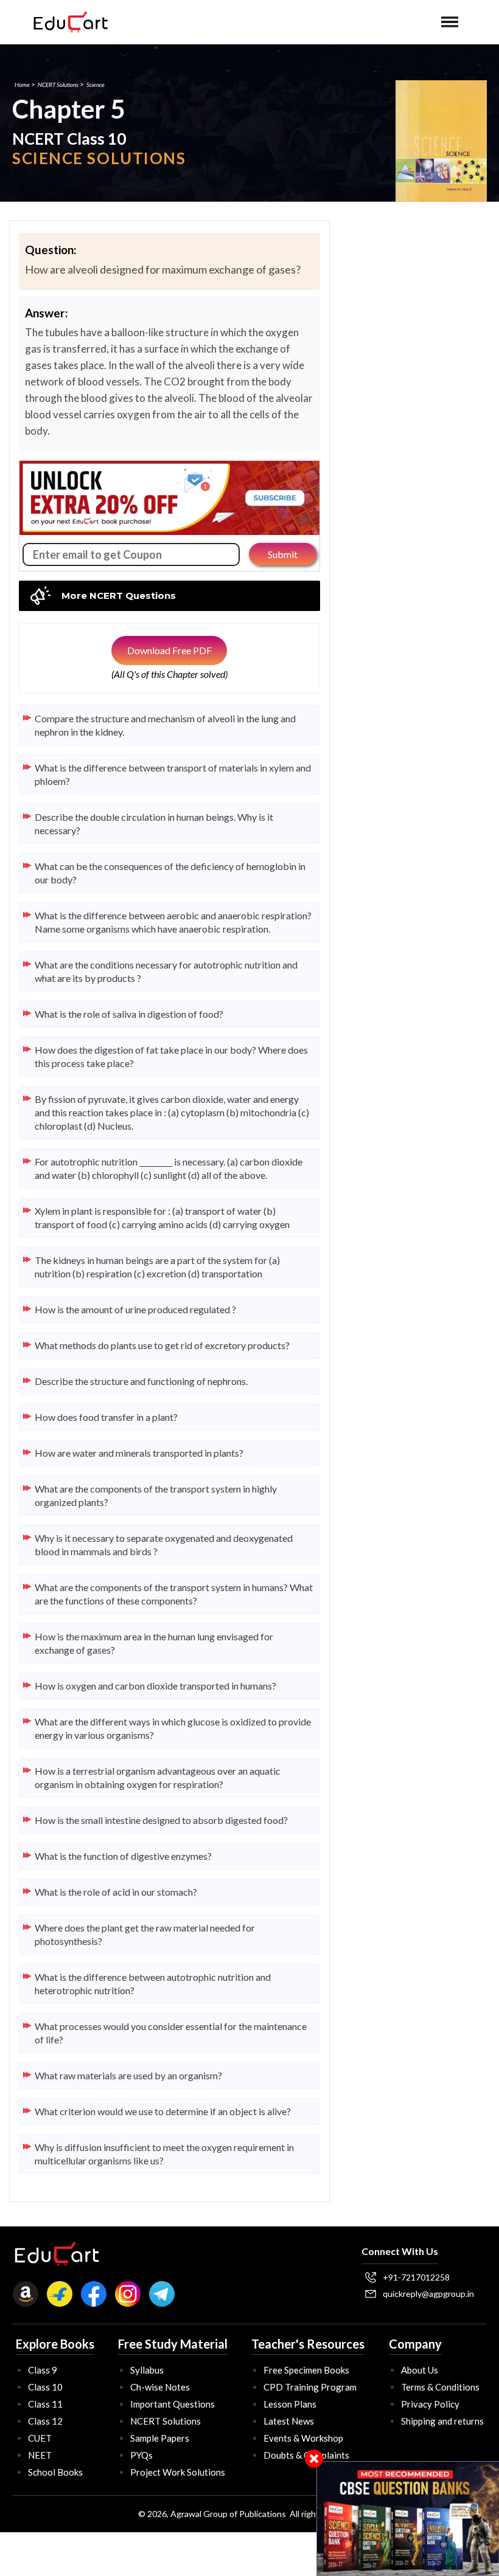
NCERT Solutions (58, 85)
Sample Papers (160, 2438)
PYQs (141, 2455)
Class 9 (43, 2370)
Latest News (289, 2421)
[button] (450, 22)
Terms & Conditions (440, 2387)
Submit (283, 554)
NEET (40, 2455)
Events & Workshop (303, 2438)
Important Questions (173, 2404)
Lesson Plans (290, 2404)
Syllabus (147, 2370)
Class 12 (45, 2421)
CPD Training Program (310, 2387)
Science (96, 85)
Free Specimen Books (306, 2370)
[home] (71, 22)
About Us (420, 2370)
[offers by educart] (408, 2519)
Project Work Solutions (178, 2472)
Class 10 (45, 2387)
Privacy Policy (430, 2404)
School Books (55, 2472)
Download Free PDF (169, 650)
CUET (40, 2438)
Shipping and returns (442, 2421)
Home (22, 85)
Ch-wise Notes (160, 2387)
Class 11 (45, 2404)
